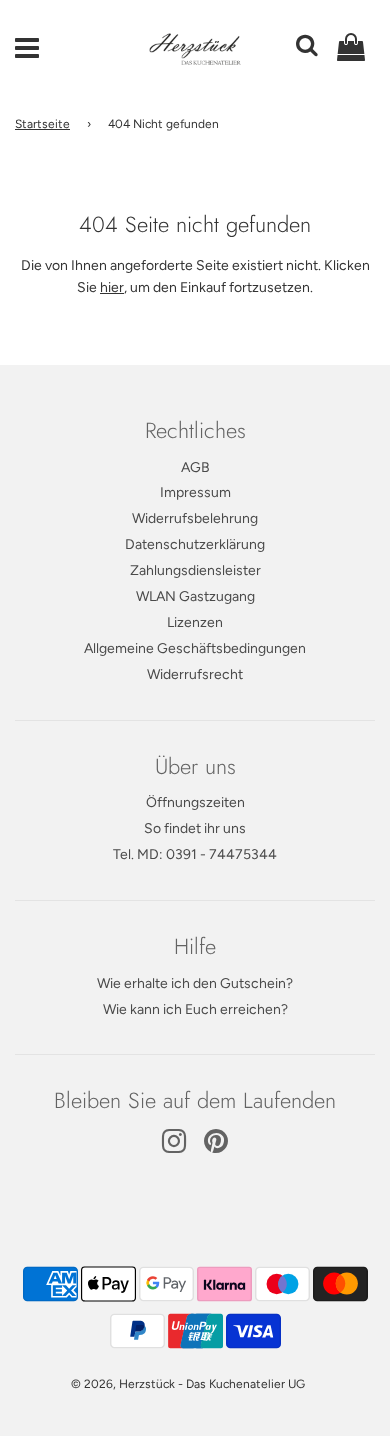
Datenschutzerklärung (195, 544)
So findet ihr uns (195, 828)
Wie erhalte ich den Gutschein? (195, 983)
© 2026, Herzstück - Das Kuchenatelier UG (188, 1384)
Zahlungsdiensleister (195, 570)
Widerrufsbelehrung (195, 518)
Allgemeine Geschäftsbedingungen (195, 648)
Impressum (195, 492)
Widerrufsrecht (195, 674)
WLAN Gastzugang (195, 596)
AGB (195, 467)
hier (112, 287)
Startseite (42, 124)
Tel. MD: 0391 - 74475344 (195, 854)
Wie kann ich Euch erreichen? (195, 1009)
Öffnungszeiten (195, 802)
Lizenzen (195, 622)
